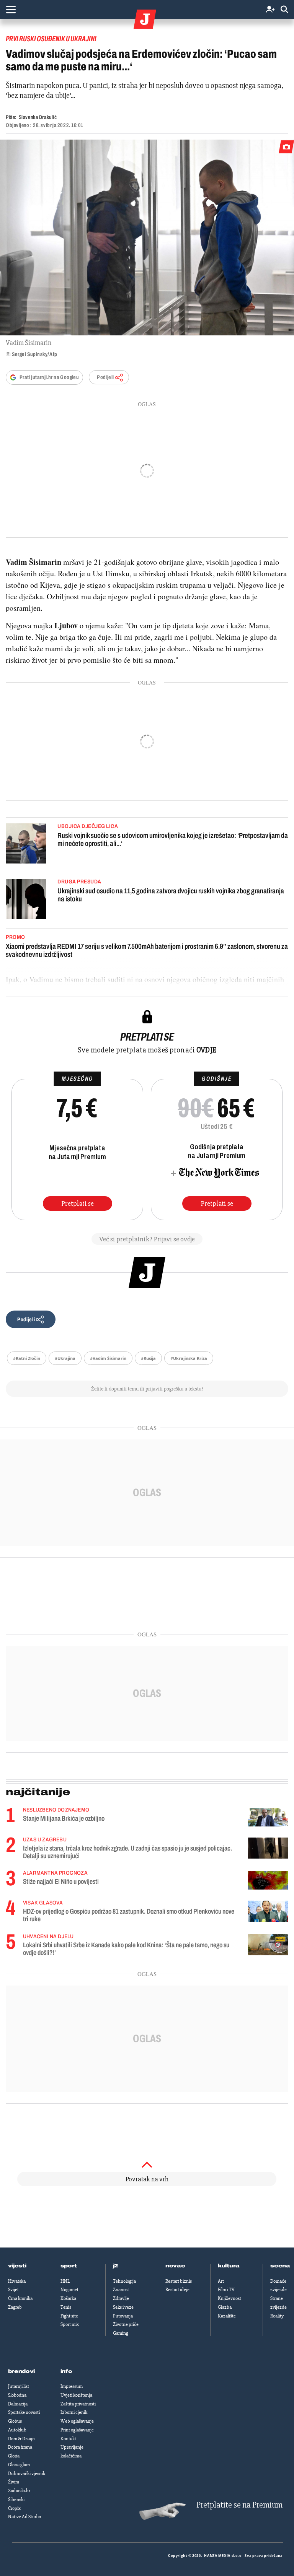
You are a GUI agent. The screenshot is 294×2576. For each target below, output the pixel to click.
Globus (15, 2421)
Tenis (66, 2307)
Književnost (229, 2298)
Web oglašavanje (77, 2421)
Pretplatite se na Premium (239, 2505)
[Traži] (284, 10)
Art (221, 2281)
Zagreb (15, 2307)
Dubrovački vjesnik (27, 2474)
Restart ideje (177, 2290)
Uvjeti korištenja (76, 2395)
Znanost (121, 2290)
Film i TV (226, 2290)
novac (175, 2266)
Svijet (13, 2290)
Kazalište (227, 2316)
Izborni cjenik (74, 2412)
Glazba (225, 2307)
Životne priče (126, 2324)
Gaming (121, 2333)
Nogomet (69, 2290)
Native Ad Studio (24, 2517)
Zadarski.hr (19, 2491)
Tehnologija (124, 2281)
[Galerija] (147, 237)
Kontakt (68, 2439)
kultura (229, 2266)
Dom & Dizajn (21, 2439)
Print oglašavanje (77, 2430)
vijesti (17, 2266)
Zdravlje (121, 2298)
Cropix (14, 2508)
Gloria (14, 2456)
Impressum (72, 2386)
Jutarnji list (19, 2386)
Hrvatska (17, 2281)
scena (280, 2266)
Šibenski (16, 2500)
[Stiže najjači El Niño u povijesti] (268, 1880)
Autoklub (17, 2430)
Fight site (69, 2316)
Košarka (68, 2298)
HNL (65, 2281)
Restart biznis (179, 2281)
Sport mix (70, 2324)
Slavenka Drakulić (38, 117)
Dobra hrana (20, 2447)
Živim (14, 2482)
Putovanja (123, 2316)
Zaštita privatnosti (78, 2404)
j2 (116, 2266)
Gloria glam (19, 2465)
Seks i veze (123, 2307)
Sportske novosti (24, 2412)
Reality (277, 2316)
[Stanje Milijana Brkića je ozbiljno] (268, 1817)
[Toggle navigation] (11, 10)
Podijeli (105, 377)
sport (69, 2266)
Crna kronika (20, 2298)
